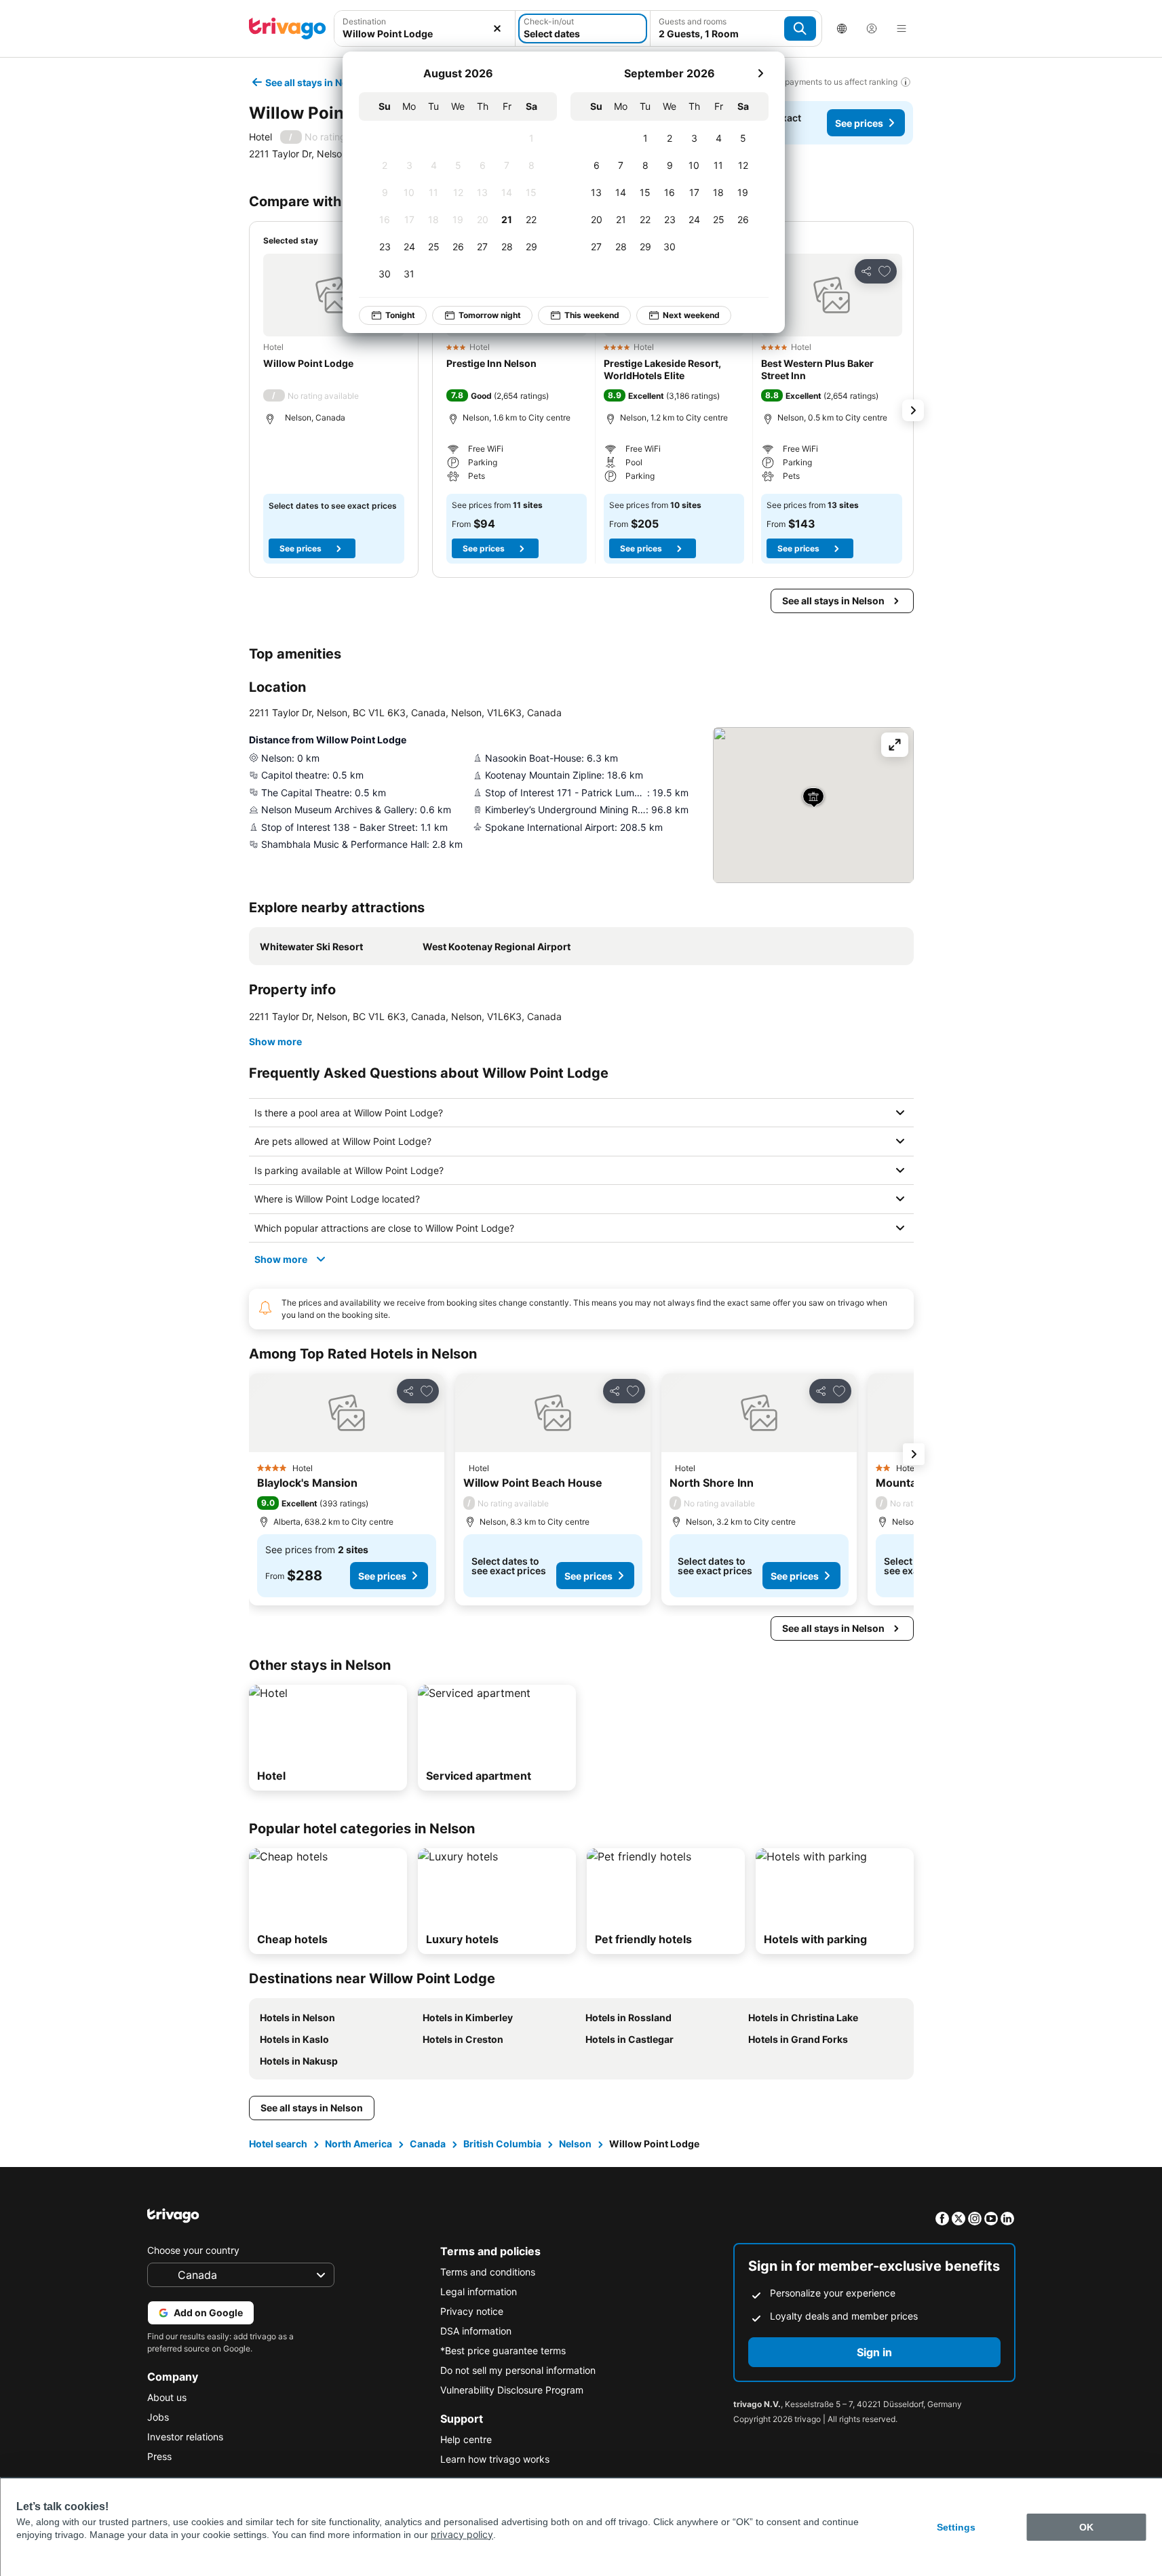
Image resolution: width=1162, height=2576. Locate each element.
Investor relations (185, 2437)
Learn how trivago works (495, 2459)
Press (159, 2456)
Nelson (575, 2144)
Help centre (466, 2439)
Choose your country (193, 2250)
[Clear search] (497, 28)
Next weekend (691, 315)
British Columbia (502, 2144)
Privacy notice (472, 2311)
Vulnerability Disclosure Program (512, 2390)
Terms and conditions (488, 2272)
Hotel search (278, 2144)
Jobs (158, 2417)
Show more (275, 1041)
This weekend (592, 315)
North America (359, 2144)
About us (167, 2397)
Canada (428, 2144)
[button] (425, 28)
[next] (760, 73)
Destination (364, 21)
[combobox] (425, 28)
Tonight (400, 315)
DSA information (476, 2331)
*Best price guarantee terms (503, 2350)
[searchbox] (425, 34)
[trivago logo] (288, 28)
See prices (859, 123)
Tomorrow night (490, 315)
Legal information (479, 2291)
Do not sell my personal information (518, 2370)
